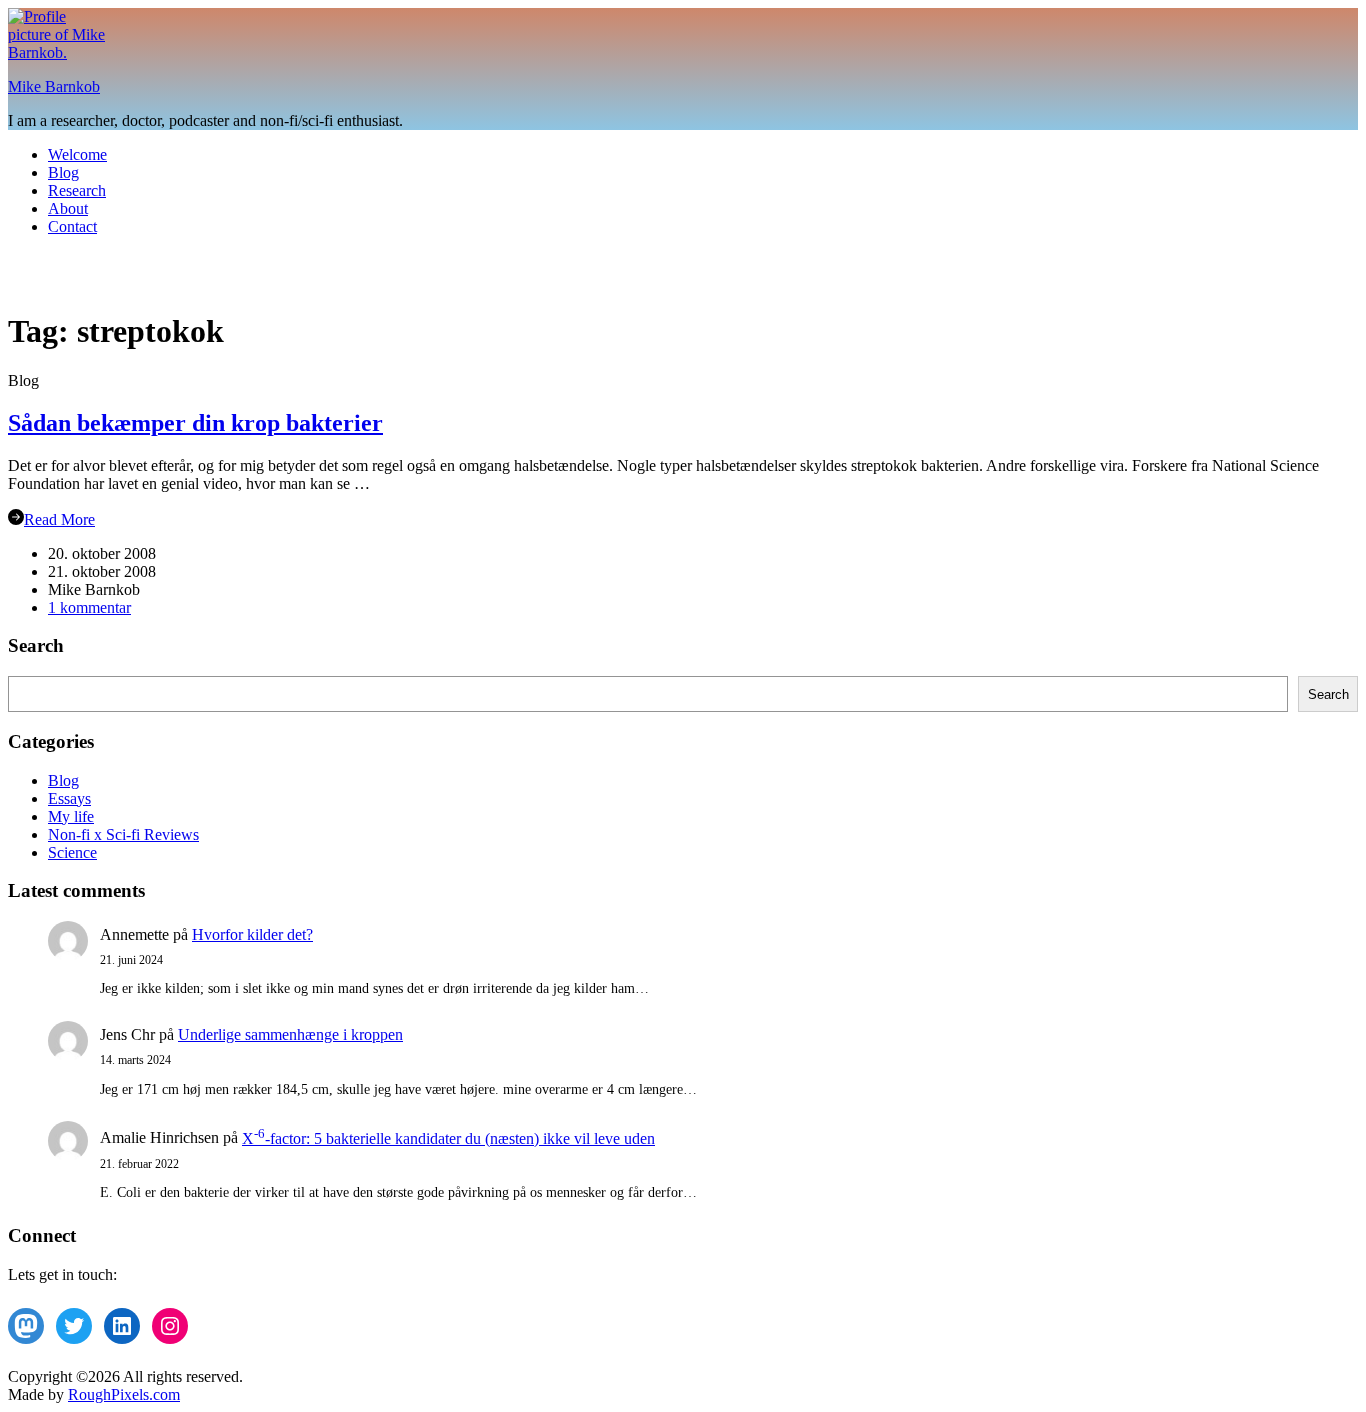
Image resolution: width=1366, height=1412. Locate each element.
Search (1328, 694)
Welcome (77, 154)
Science (72, 852)
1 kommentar (89, 607)
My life (71, 816)
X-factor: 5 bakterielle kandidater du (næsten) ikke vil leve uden (448, 1138)
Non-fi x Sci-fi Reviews (123, 834)
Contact (72, 226)
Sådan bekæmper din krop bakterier (195, 423)
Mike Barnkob (54, 86)
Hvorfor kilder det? (252, 934)
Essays (69, 798)
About (68, 208)
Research (77, 190)
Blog (63, 172)
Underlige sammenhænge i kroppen (290, 1034)
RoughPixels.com (124, 1394)
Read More (59, 519)
